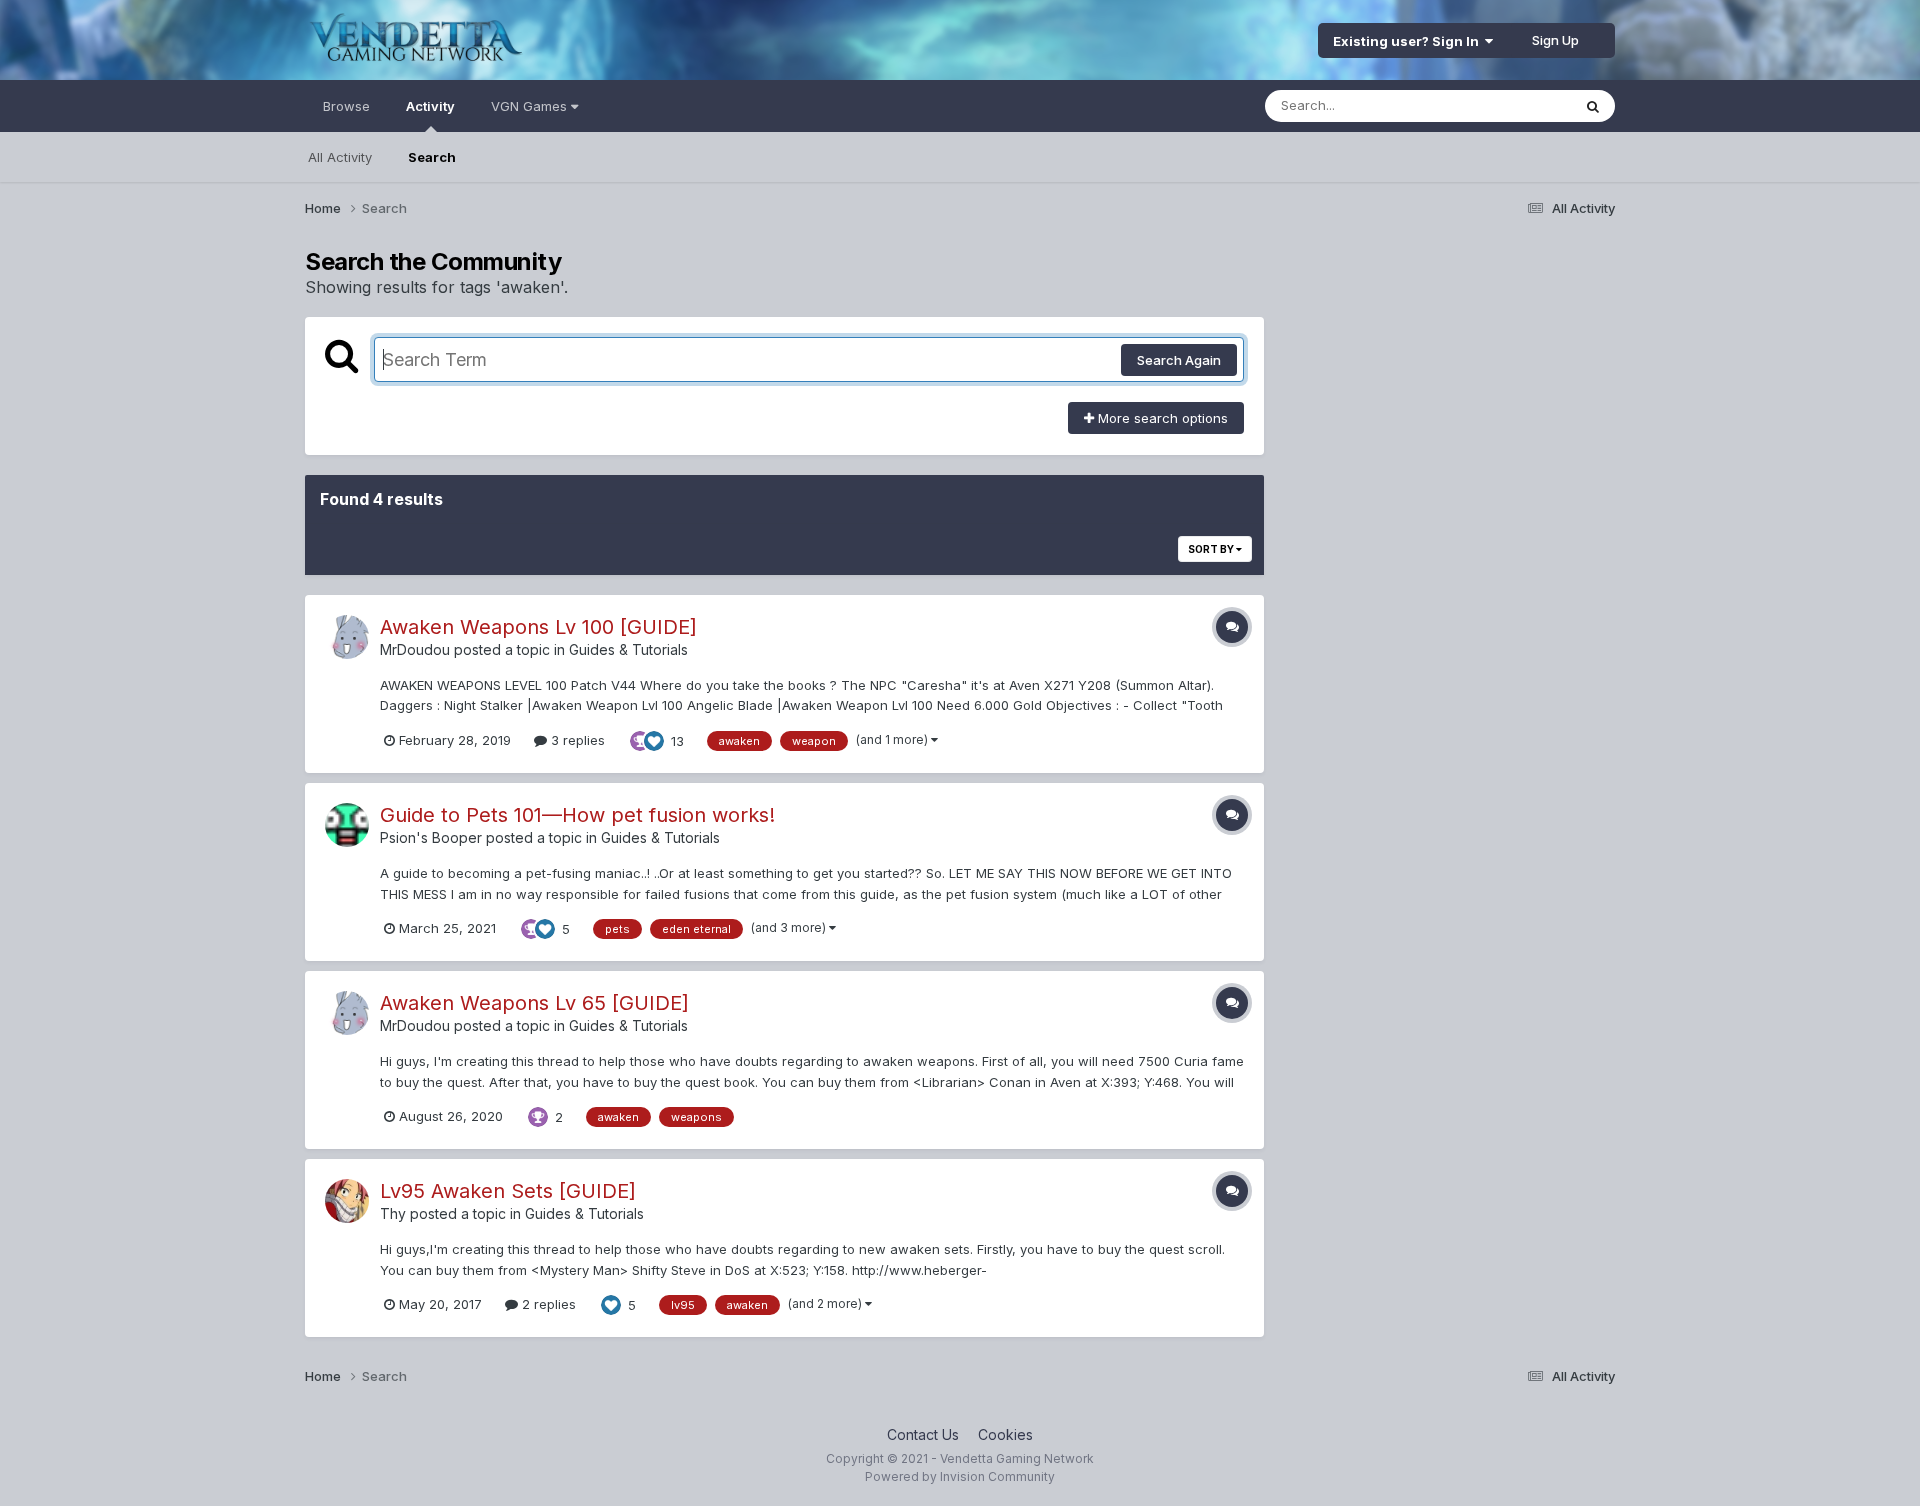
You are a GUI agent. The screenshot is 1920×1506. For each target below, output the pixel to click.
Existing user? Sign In (1409, 41)
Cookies (1005, 1434)
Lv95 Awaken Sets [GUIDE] (508, 1191)
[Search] (1593, 106)
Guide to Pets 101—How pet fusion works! (577, 815)
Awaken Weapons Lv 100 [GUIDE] (538, 627)
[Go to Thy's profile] (347, 1201)
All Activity (340, 157)
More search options (1161, 418)
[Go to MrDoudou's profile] (347, 637)
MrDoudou (415, 649)
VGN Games (531, 106)
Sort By (1212, 549)
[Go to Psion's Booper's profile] (347, 825)
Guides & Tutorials (628, 649)
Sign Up (1555, 40)
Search (432, 157)
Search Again (1179, 360)
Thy (393, 1213)
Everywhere (1509, 105)
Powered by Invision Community (960, 1476)
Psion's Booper (431, 837)
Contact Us (923, 1434)
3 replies (576, 740)
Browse (346, 106)
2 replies (547, 1304)
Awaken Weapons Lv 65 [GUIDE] (534, 1003)
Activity (430, 106)
